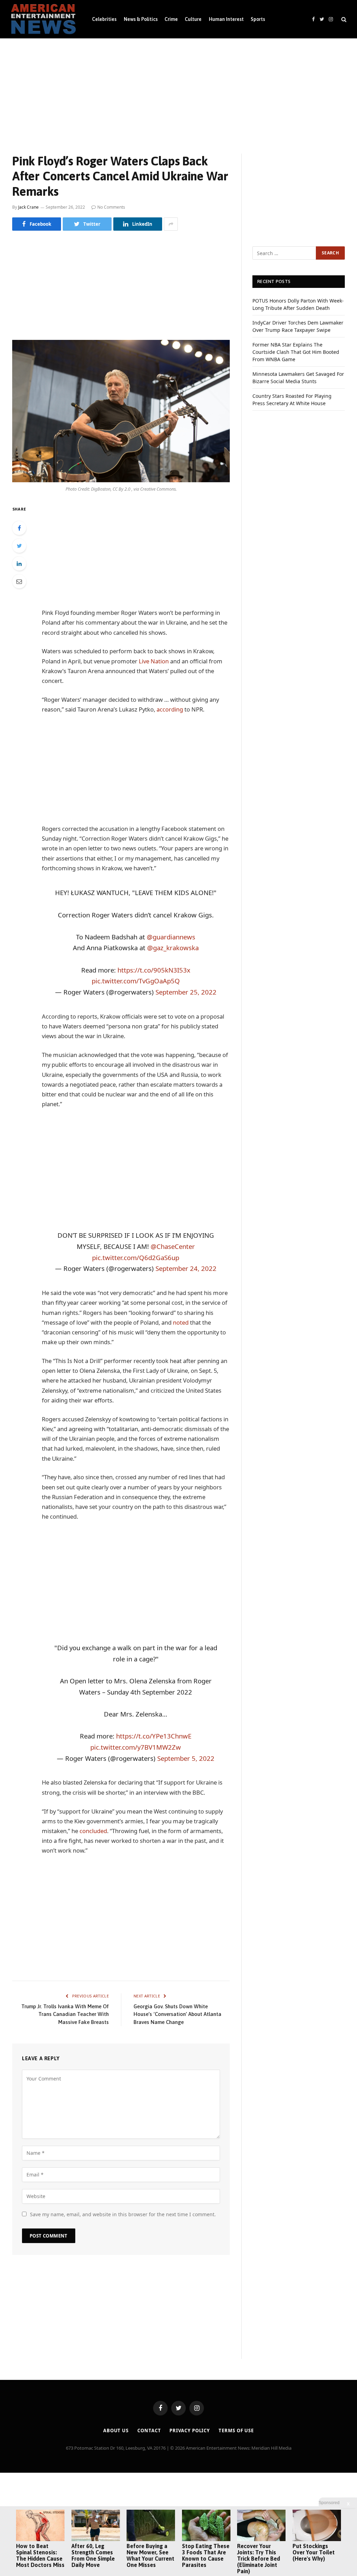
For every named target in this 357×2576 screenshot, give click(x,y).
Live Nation (154, 661)
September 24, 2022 (186, 1268)
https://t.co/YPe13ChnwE (154, 1736)
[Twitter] (19, 546)
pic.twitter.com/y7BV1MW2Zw (136, 1747)
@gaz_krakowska (173, 948)
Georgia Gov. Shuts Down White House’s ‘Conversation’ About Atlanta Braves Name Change (177, 2014)
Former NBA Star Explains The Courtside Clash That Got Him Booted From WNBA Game (296, 352)
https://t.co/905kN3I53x (154, 970)
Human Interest (226, 19)
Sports (258, 19)
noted (181, 1322)
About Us (116, 2430)
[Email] (19, 581)
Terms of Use (236, 2430)
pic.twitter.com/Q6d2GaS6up (136, 1257)
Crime (171, 19)
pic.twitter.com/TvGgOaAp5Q (136, 981)
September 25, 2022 (186, 992)
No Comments (111, 207)
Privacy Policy (190, 2430)
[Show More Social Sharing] (171, 224)
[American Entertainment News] (43, 19)
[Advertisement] (178, 90)
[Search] (343, 19)
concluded (93, 1831)
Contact (149, 2430)
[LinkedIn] (19, 564)
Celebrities (104, 19)
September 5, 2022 (186, 1758)
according (170, 709)
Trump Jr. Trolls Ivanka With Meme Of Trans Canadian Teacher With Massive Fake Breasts (65, 2014)
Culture (193, 19)
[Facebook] (19, 528)
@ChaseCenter (173, 1246)
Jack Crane (28, 207)
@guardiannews (171, 937)
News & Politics (141, 19)
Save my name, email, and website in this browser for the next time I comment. (123, 2214)
